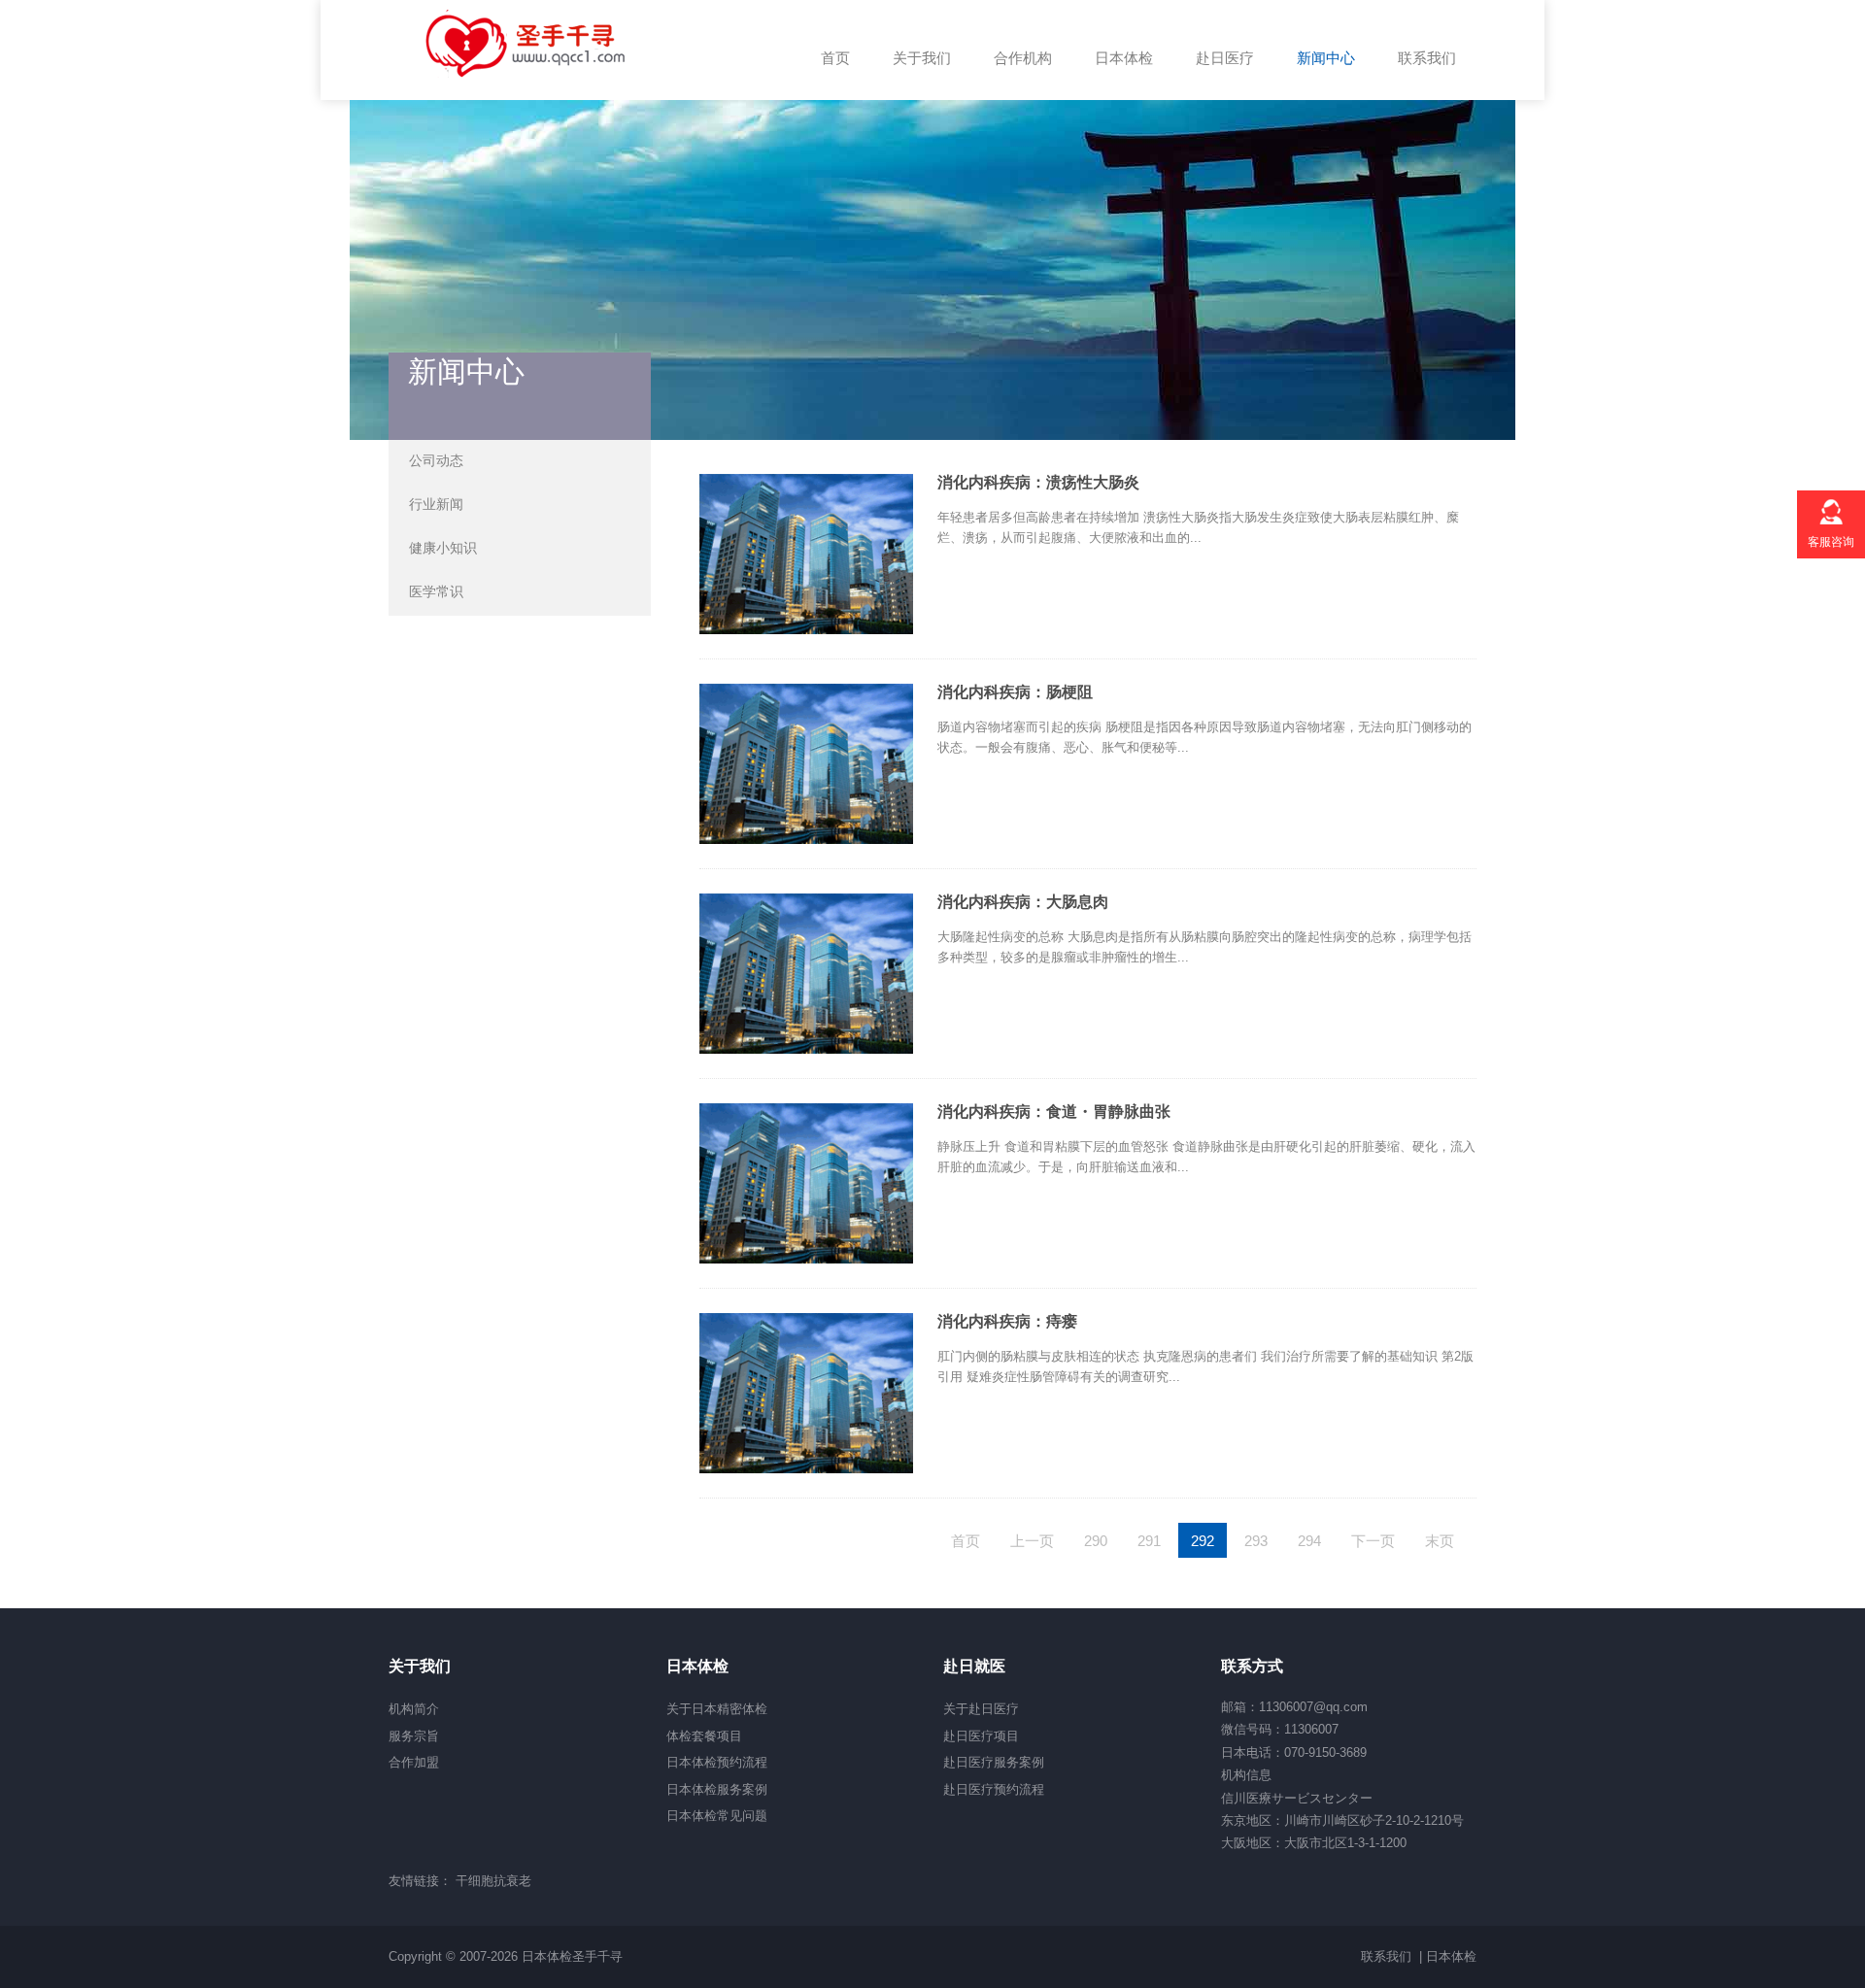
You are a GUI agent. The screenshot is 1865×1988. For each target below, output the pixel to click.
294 (1309, 1541)
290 (1096, 1541)
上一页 (1032, 1541)
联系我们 (1386, 1956)
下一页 (1373, 1541)
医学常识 (436, 591)
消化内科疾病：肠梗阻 (1015, 692)
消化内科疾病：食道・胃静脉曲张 (1054, 1112)
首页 (966, 1541)
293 (1256, 1541)
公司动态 (436, 460)
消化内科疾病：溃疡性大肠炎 (1038, 482)
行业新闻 (436, 504)
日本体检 (1451, 1956)
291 (1149, 1541)
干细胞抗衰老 (493, 1881)
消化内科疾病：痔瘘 (1007, 1321)
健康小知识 (443, 548)
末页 (1440, 1541)
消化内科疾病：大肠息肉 (1023, 902)
